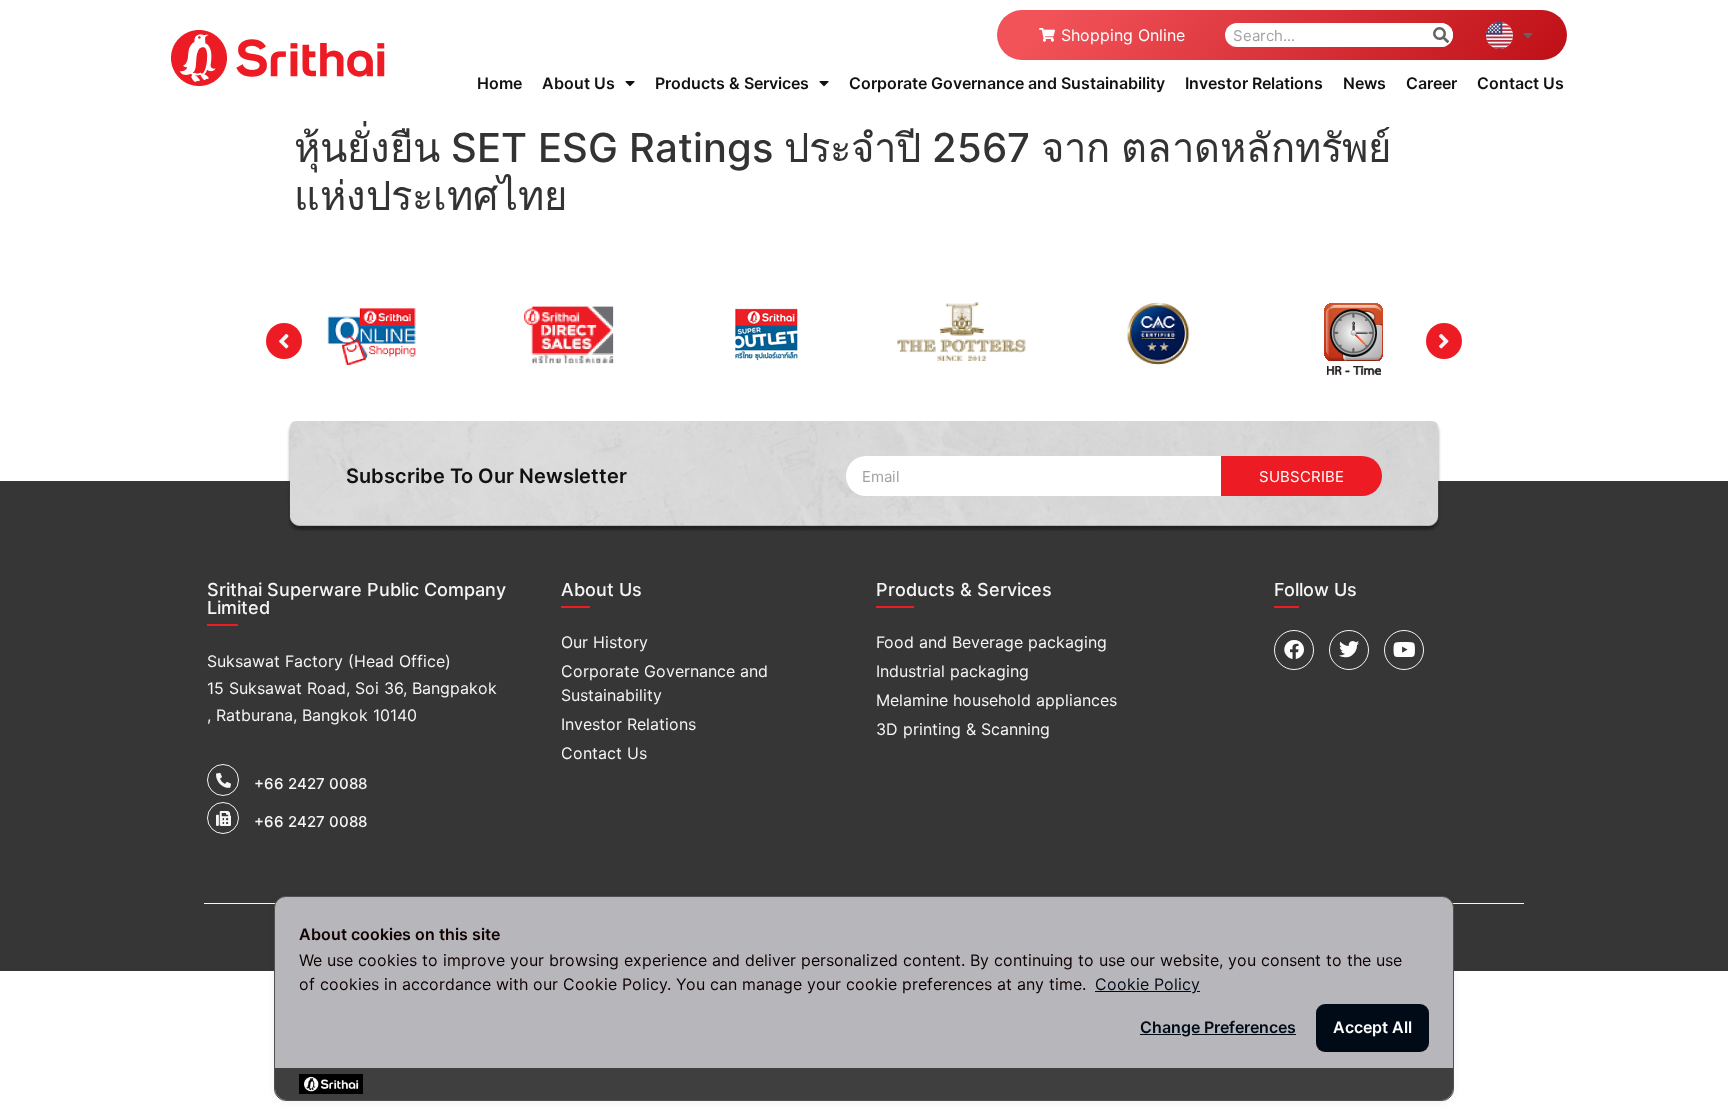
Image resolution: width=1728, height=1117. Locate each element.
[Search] (1441, 35)
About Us (578, 83)
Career (1431, 83)
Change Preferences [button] (1218, 1027)
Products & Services (732, 83)
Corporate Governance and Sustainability (1007, 83)
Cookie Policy (1147, 984)
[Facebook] (1294, 650)
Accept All (1372, 1027)
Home (499, 83)
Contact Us (1520, 83)
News (1364, 83)
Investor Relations (1254, 83)
